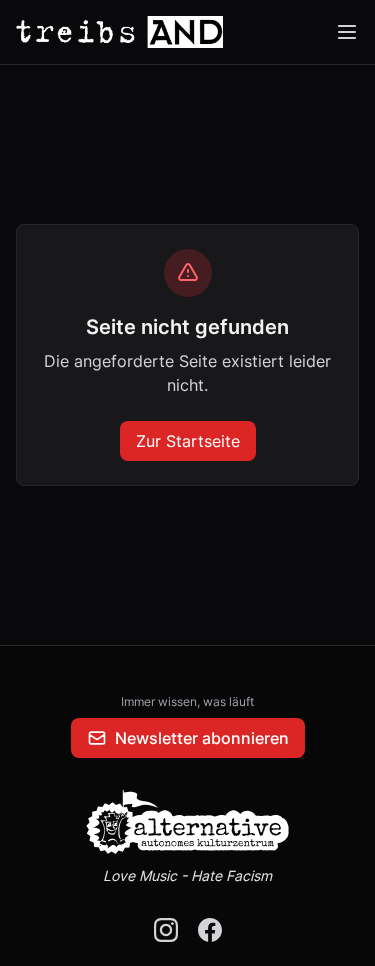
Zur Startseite (188, 441)
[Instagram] (166, 930)
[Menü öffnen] (347, 32)
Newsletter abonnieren (202, 738)
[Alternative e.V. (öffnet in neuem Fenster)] (188, 822)
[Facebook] (210, 930)
